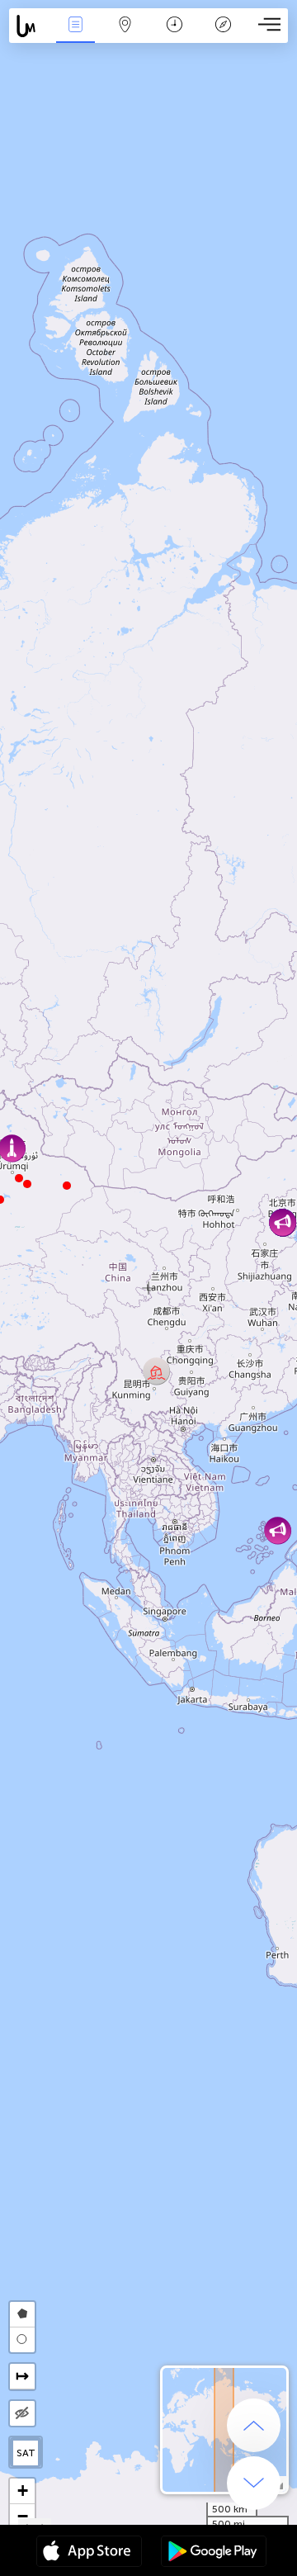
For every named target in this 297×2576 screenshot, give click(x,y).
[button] (19, 1178)
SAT (26, 2453)
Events (75, 36)
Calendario (174, 36)
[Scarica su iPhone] (89, 2553)
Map (125, 36)
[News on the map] (30, 26)
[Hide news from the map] (22, 2413)
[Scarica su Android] (214, 2553)
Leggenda (224, 36)
